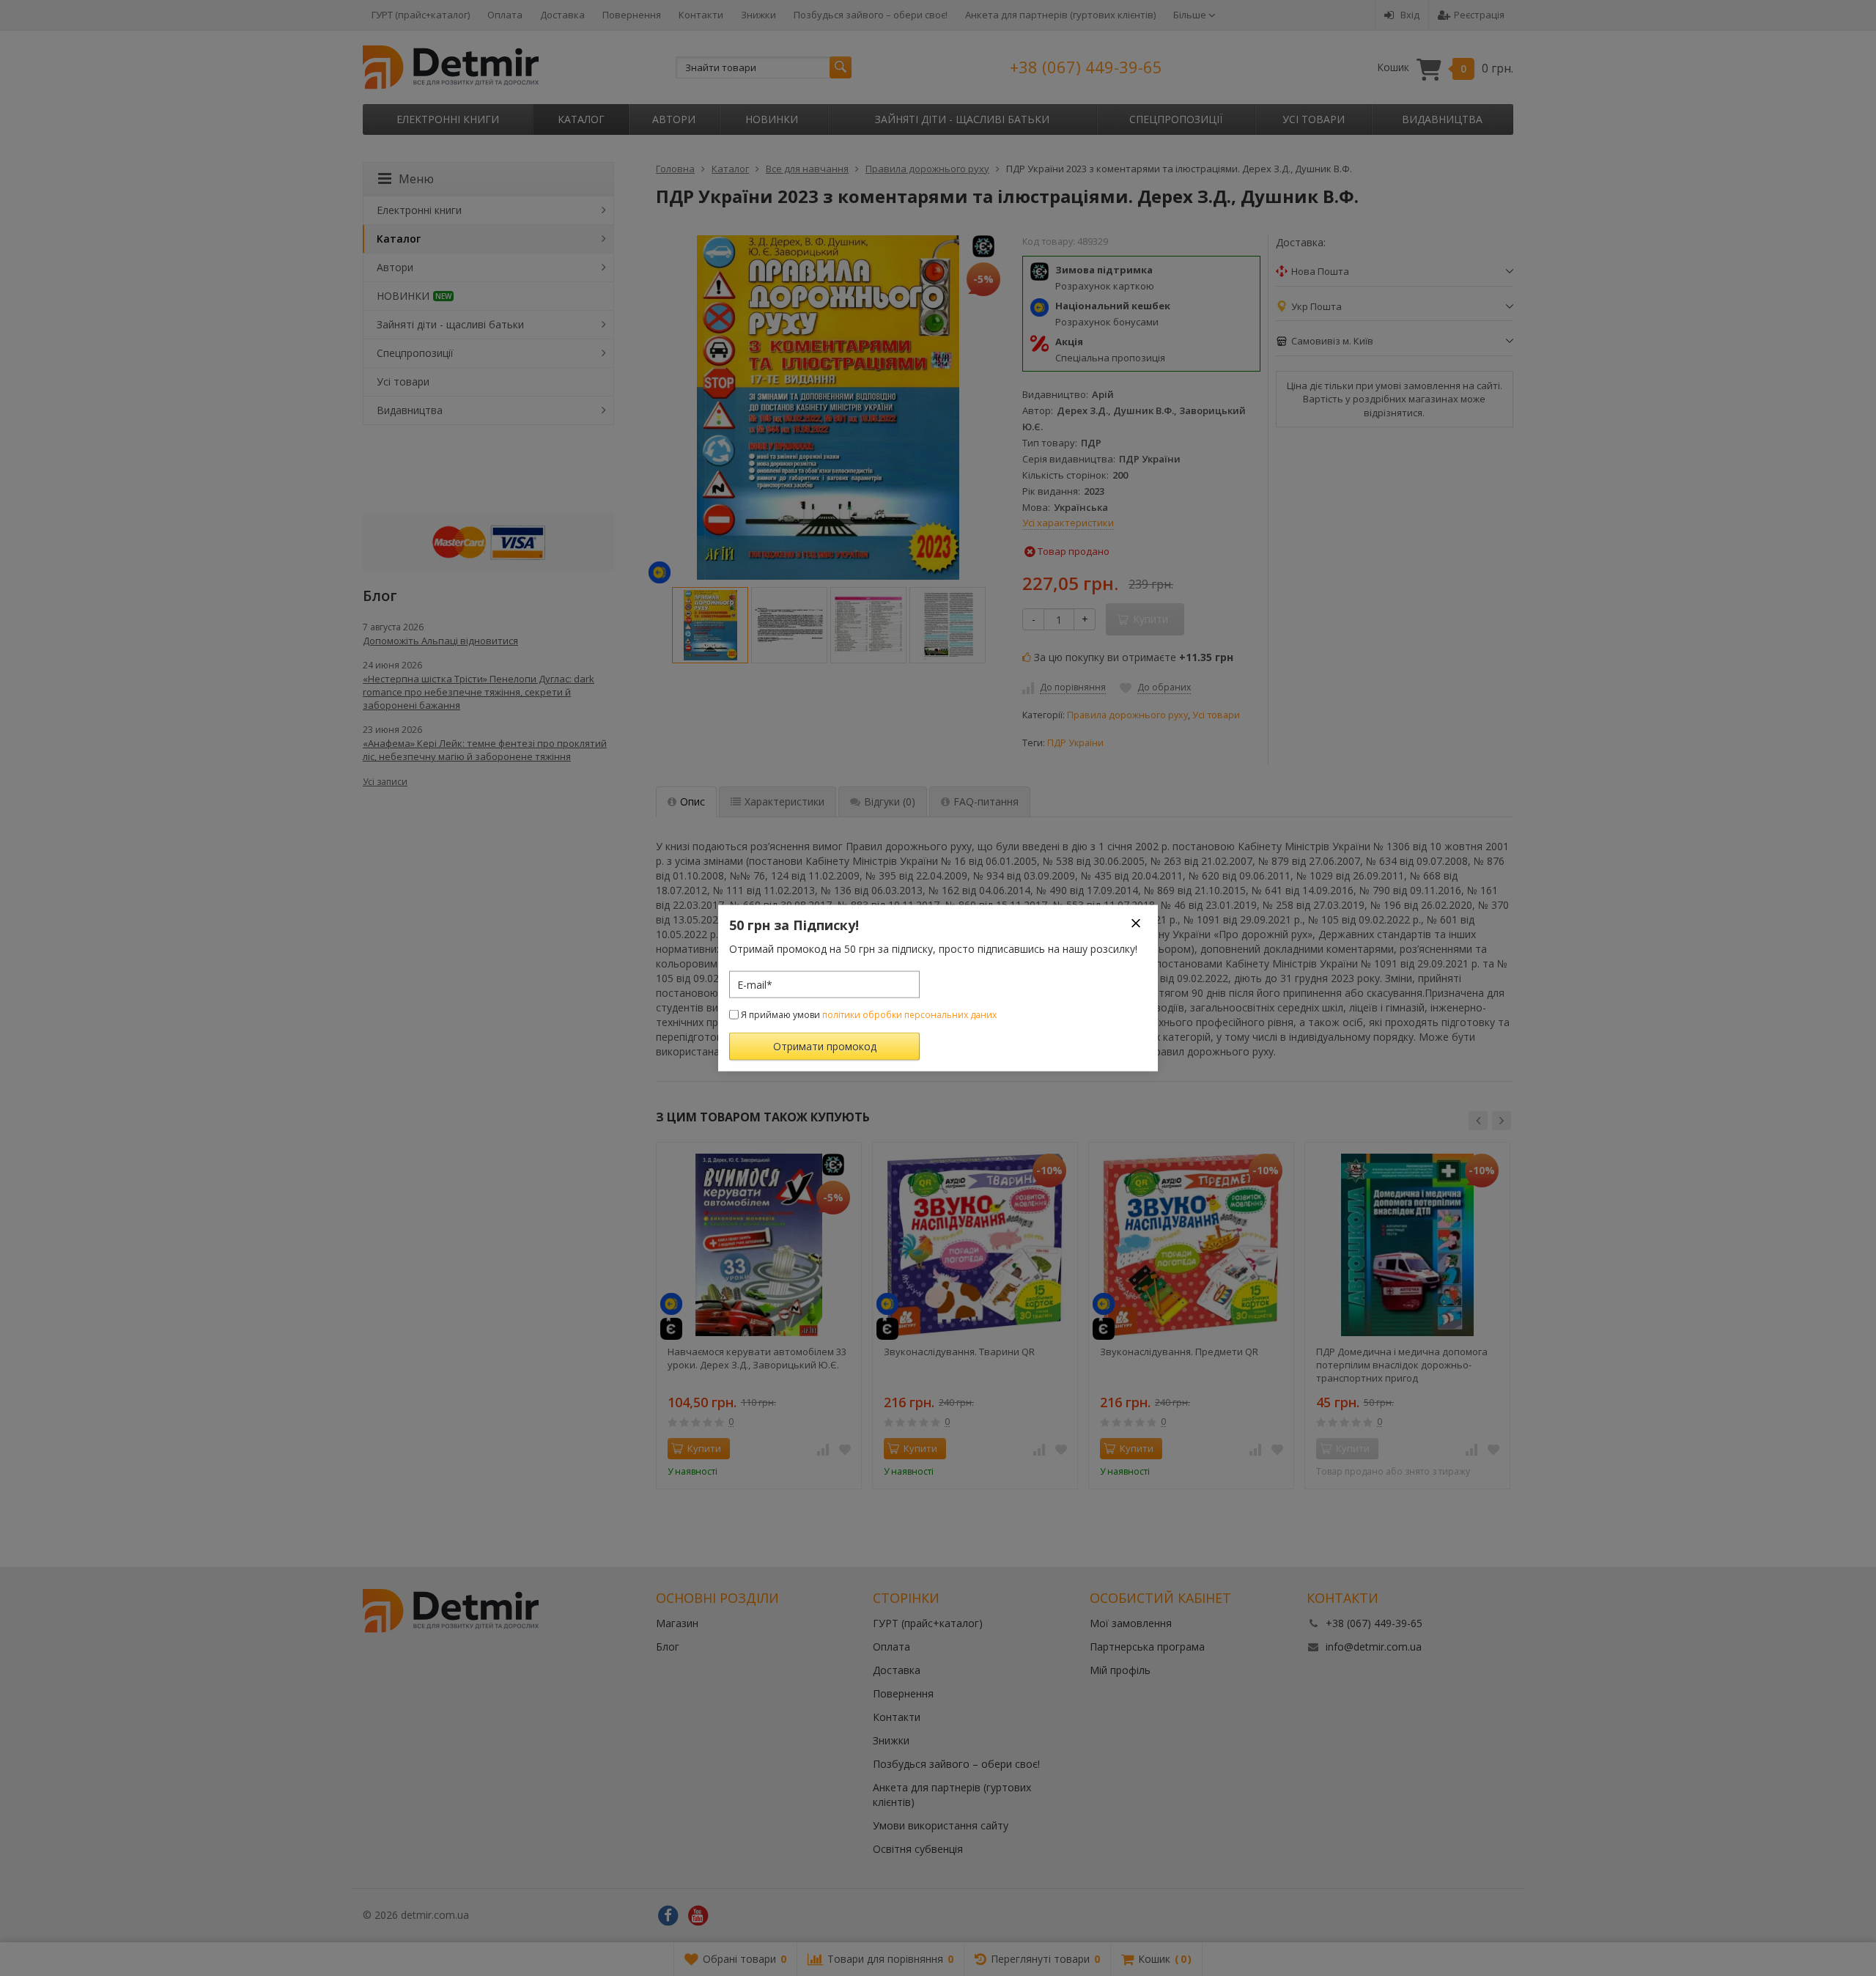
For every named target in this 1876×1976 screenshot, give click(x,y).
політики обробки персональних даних (909, 1015)
